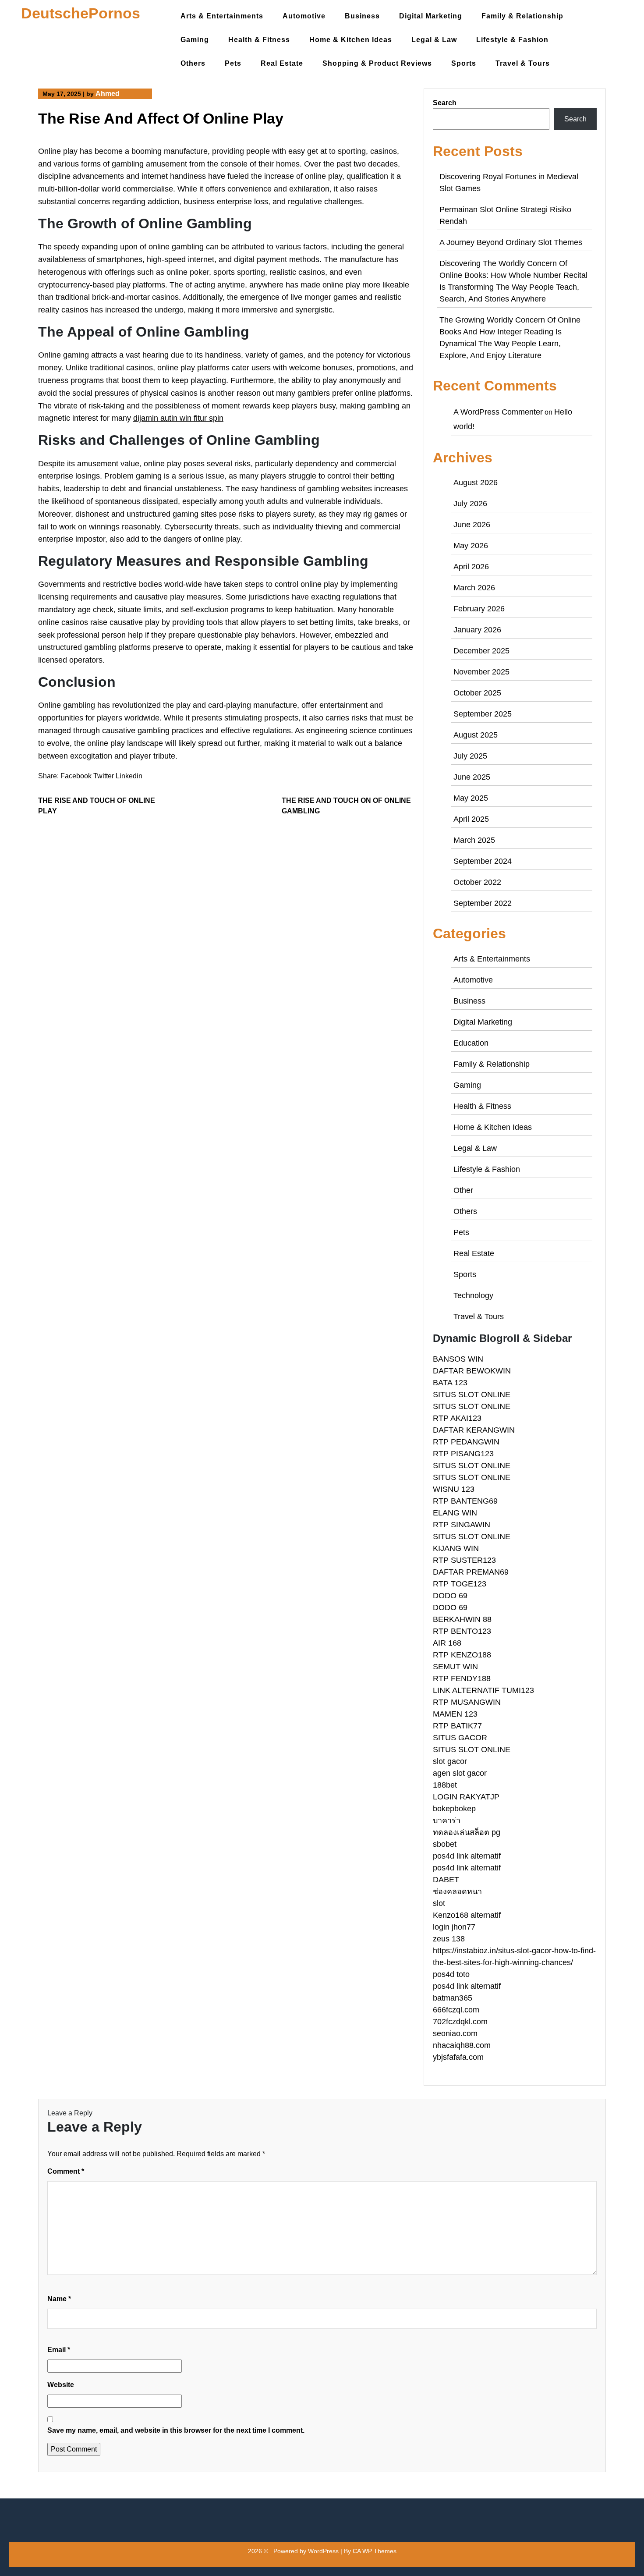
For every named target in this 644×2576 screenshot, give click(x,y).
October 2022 (477, 882)
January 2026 (477, 630)
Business (362, 16)
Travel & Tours (523, 63)
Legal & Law (434, 40)
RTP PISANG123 (463, 1454)
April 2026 (471, 567)
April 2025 (471, 819)
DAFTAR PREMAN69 (471, 1572)
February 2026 (479, 609)
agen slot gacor (460, 1773)
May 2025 (471, 798)
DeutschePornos (81, 13)
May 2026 (471, 546)
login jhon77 (454, 1927)
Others (193, 63)
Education (471, 1043)
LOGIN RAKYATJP (466, 1797)
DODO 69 (450, 1596)
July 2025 (470, 756)
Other (463, 1190)
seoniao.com (455, 2033)
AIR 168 (447, 1643)
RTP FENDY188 (462, 1678)
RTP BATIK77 (457, 1726)
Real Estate (282, 63)
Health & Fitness (259, 40)
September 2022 (483, 903)
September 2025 (483, 714)
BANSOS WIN (458, 1359)
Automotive (304, 16)
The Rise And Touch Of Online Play (97, 806)
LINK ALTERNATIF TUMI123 (483, 1690)
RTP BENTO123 (462, 1631)
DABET (446, 1880)
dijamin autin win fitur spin (178, 418)
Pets (233, 63)
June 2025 (472, 777)
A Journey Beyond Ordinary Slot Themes (511, 242)
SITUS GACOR (460, 1738)
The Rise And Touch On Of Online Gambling (346, 806)
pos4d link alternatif (467, 1856)
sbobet (445, 1844)
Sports (464, 63)
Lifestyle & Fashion (512, 40)
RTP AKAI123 (457, 1418)
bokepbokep (454, 1809)
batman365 (453, 1998)
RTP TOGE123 (460, 1584)
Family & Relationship (522, 16)
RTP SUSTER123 (464, 1560)
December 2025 (481, 651)
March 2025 (474, 840)
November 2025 (481, 672)
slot (439, 1903)
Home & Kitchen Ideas (351, 40)
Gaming (195, 40)
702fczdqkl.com (460, 2022)
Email (59, 2350)
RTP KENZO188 (462, 1655)
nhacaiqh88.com (462, 2045)
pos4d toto (451, 1974)
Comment (66, 2171)
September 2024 (483, 861)
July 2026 (470, 504)
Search (445, 103)
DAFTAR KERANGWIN (474, 1430)
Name (59, 2299)
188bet (445, 1785)
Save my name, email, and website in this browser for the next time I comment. (176, 2430)
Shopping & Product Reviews (377, 63)
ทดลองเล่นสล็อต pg (467, 1832)
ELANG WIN (455, 1513)
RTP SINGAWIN (462, 1525)
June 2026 (472, 525)
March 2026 (474, 588)
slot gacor (450, 1761)
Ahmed (108, 94)
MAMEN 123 (455, 1714)
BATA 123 (450, 1383)
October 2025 (477, 693)
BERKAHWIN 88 (462, 1619)
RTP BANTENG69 (465, 1501)
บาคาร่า (447, 1820)
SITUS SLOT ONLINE (472, 1394)
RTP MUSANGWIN (467, 1702)
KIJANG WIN (456, 1548)
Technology (473, 1295)
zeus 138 (449, 1939)
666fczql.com (456, 2010)
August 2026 (476, 483)
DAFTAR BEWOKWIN (472, 1371)
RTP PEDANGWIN (466, 1442)
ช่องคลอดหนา (457, 1891)
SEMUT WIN (455, 1667)
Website (61, 2385)
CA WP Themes (375, 2551)
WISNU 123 (454, 1489)
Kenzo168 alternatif (467, 1915)
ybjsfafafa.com (458, 2057)
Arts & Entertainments (222, 16)
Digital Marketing (431, 16)
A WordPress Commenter (498, 412)
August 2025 (476, 735)
